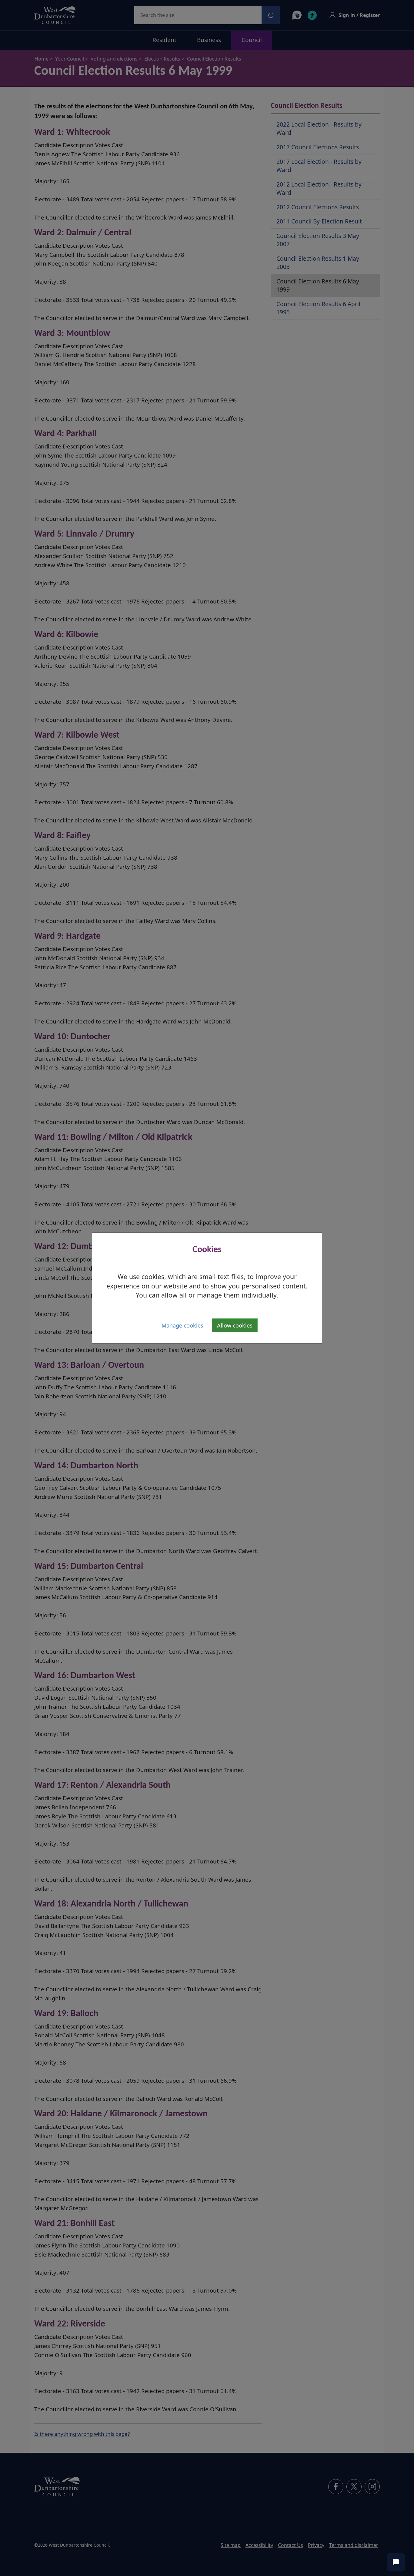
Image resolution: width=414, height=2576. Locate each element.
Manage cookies (182, 1325)
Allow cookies (235, 1325)
